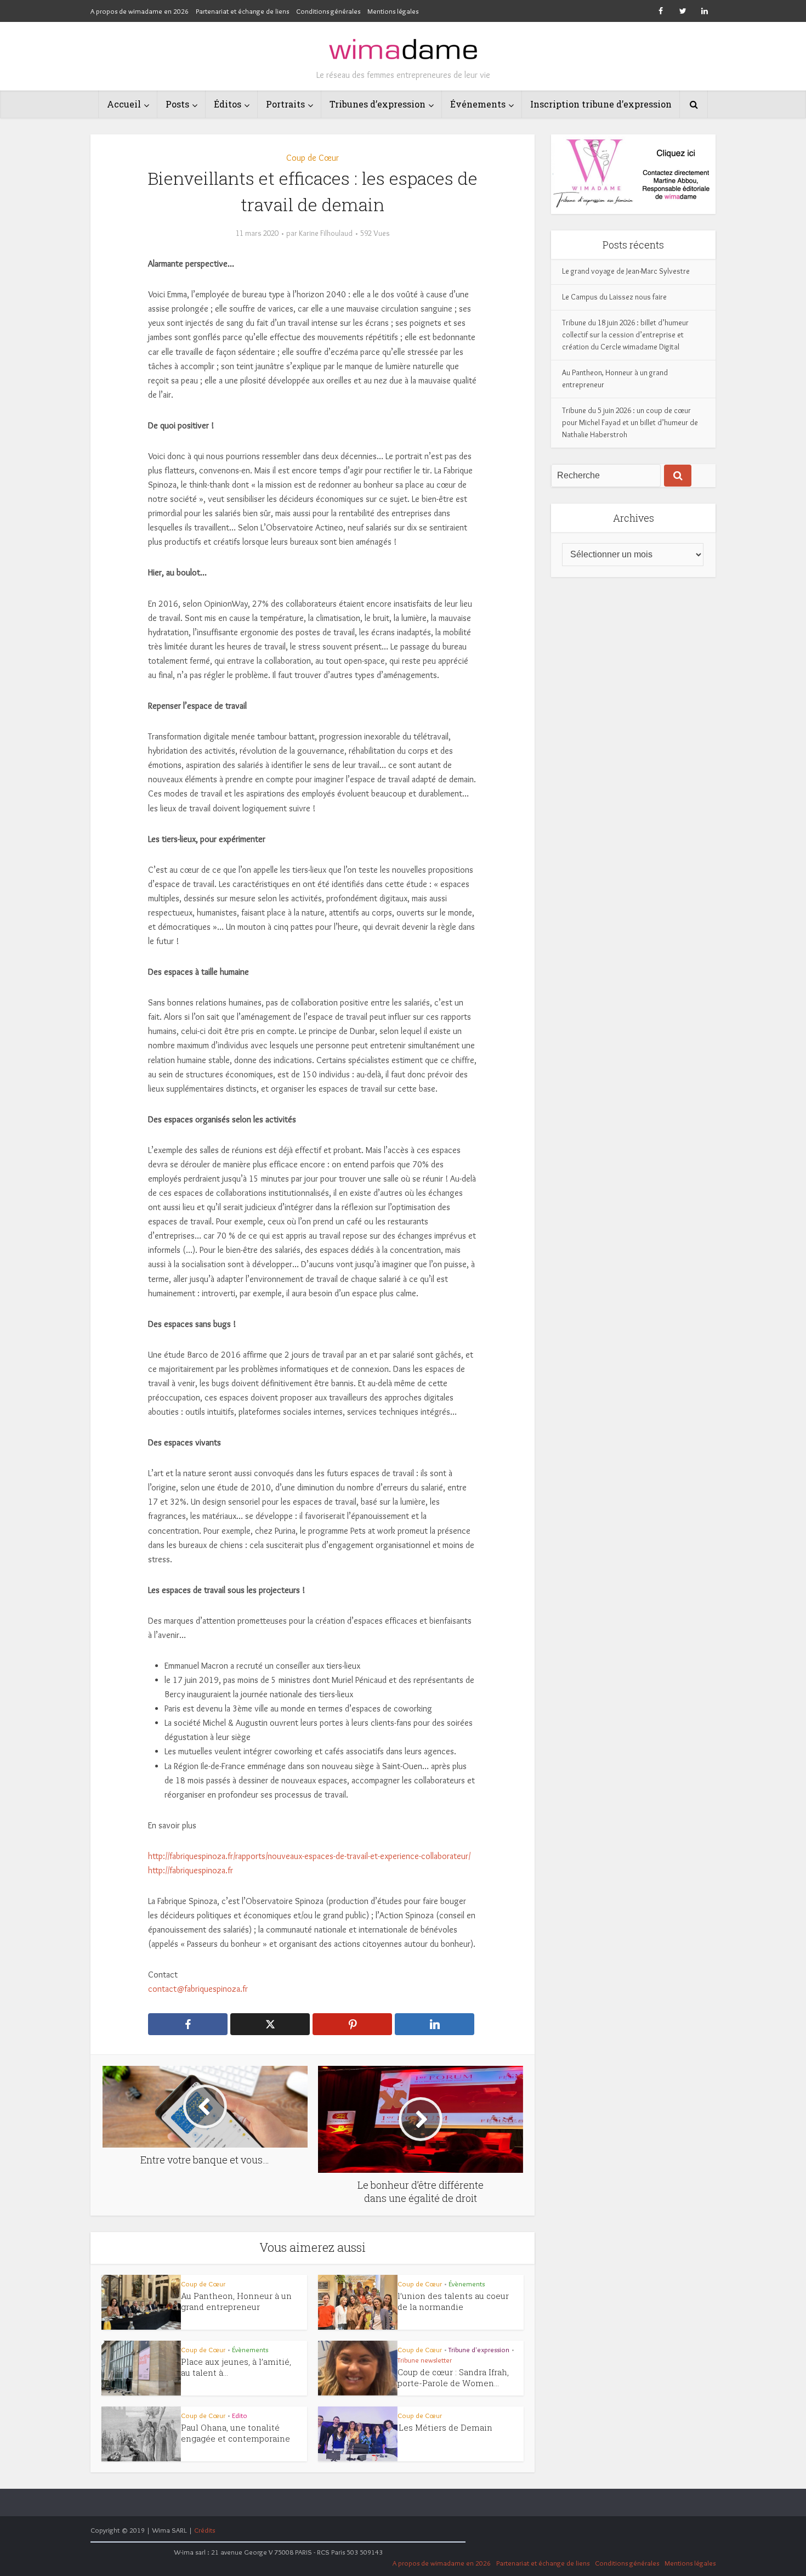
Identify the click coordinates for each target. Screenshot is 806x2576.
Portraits (285, 104)
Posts (177, 104)
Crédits (205, 2530)
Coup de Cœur (313, 158)
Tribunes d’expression (378, 104)
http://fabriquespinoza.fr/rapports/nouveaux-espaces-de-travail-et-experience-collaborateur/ (309, 1856)
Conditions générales (328, 11)
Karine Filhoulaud (326, 233)
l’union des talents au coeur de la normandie (453, 2301)
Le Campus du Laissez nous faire (614, 297)
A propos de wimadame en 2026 (140, 11)
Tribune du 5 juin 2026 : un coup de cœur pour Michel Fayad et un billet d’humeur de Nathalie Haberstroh (630, 422)
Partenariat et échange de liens (242, 11)
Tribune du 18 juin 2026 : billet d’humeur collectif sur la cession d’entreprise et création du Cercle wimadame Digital (625, 335)
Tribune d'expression (479, 2349)
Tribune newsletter (425, 2360)
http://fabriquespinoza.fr (191, 1870)
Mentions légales (393, 11)
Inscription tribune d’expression (601, 104)
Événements (478, 104)
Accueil (124, 104)
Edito (240, 2415)
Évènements (467, 2284)
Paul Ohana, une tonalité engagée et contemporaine (235, 2433)
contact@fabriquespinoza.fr (198, 1989)
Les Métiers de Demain (445, 2427)
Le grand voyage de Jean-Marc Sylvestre (626, 271)
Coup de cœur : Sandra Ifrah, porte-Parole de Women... (453, 2377)
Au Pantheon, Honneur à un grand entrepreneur (236, 2301)
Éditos (228, 104)
